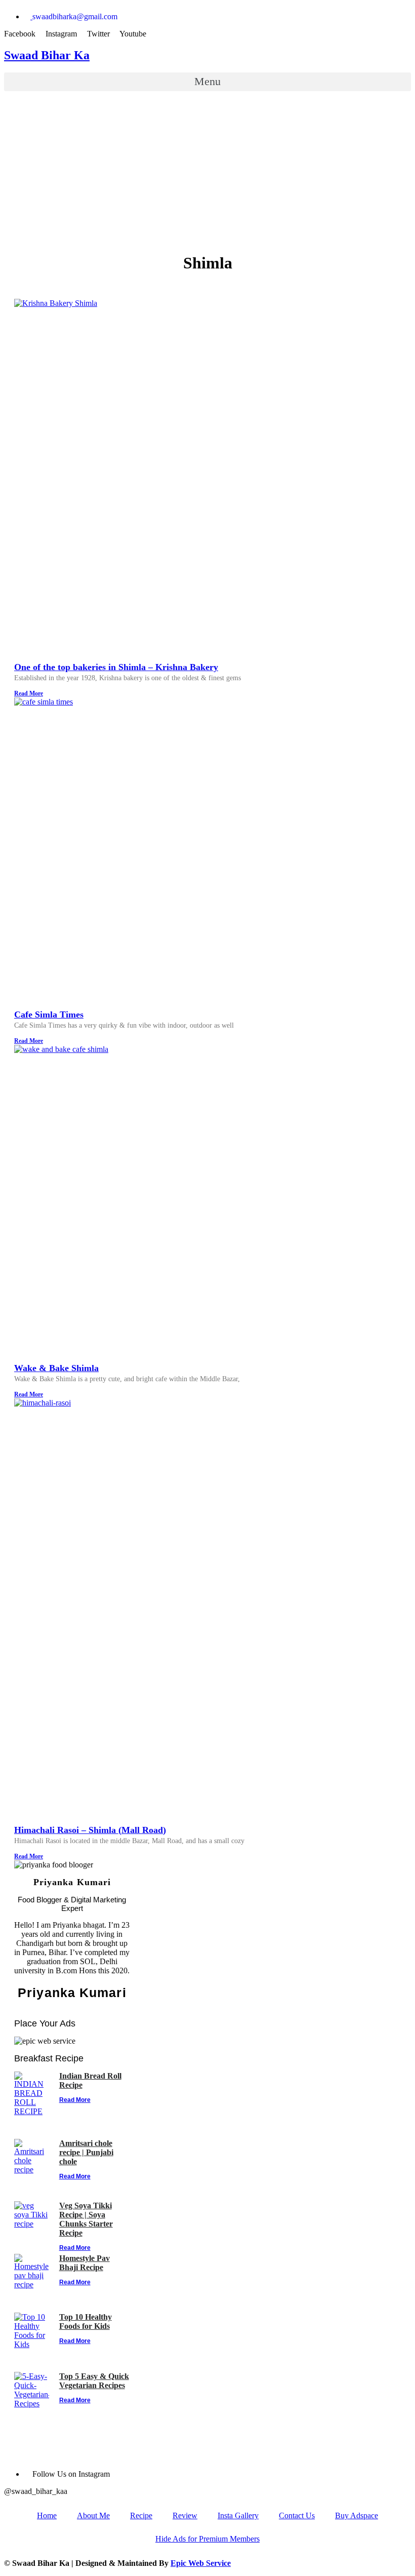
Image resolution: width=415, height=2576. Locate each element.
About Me (93, 2515)
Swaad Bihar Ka (47, 55)
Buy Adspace (357, 2515)
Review (185, 2515)
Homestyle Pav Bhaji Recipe (85, 2263)
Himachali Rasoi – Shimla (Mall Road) (90, 1830)
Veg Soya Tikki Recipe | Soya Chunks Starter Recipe (86, 2219)
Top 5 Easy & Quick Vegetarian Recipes (94, 2381)
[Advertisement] (207, 172)
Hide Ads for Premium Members (207, 2539)
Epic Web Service (201, 2563)
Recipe (141, 2515)
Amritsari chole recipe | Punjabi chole (86, 2152)
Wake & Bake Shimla (56, 1368)
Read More (29, 693)
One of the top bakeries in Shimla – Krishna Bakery (116, 667)
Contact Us (297, 2515)
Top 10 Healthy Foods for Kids (86, 2321)
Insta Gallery (238, 2515)
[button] (207, 82)
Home (47, 2515)
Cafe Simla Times (49, 1014)
